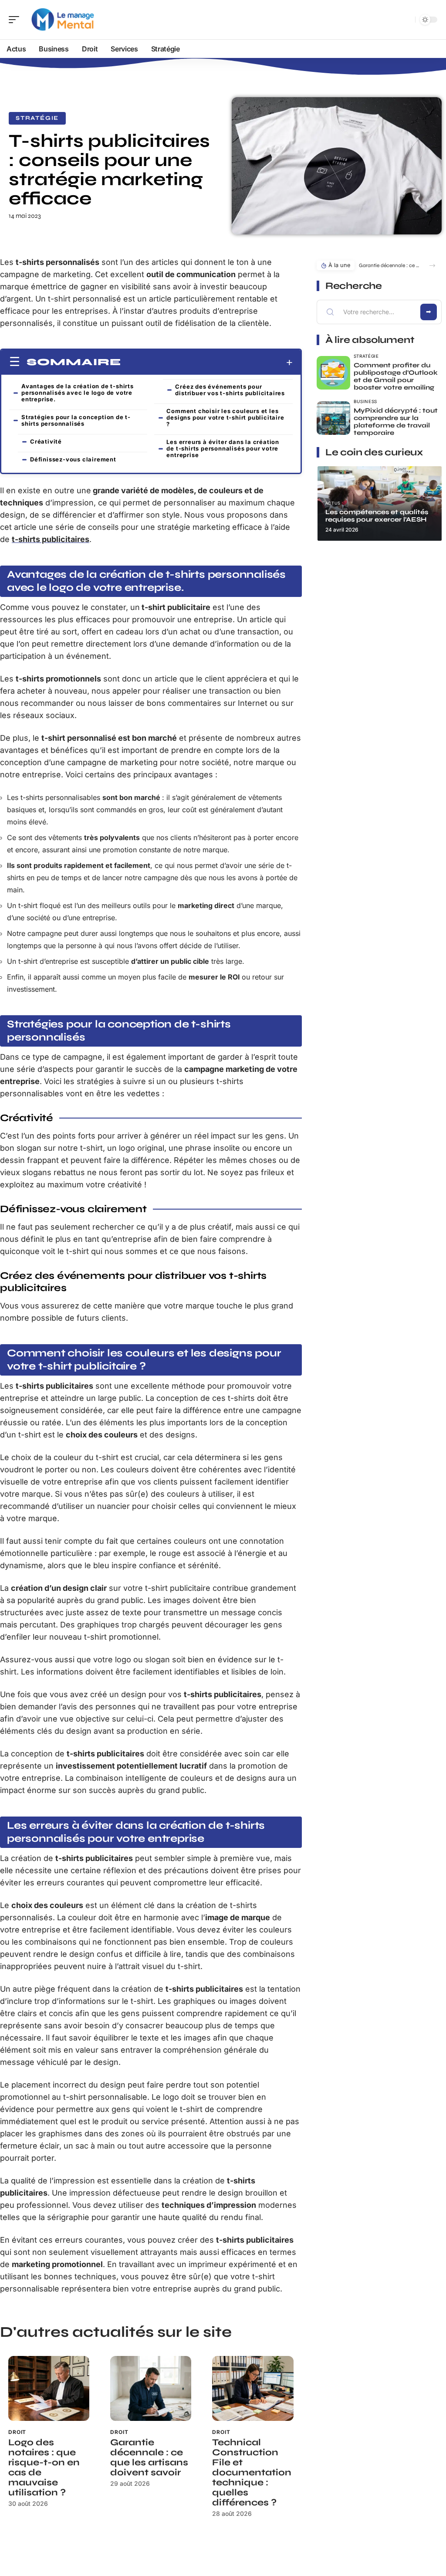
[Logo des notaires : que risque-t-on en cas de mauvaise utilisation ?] (49, 2388)
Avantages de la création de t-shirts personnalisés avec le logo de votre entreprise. (78, 393)
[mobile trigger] (16, 20)
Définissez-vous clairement (73, 459)
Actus (333, 503)
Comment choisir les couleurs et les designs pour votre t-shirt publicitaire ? (225, 417)
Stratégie (37, 118)
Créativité (46, 441)
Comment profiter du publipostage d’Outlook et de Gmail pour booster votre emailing (396, 376)
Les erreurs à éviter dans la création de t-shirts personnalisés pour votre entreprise (223, 448)
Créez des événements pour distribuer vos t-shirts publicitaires (230, 390)
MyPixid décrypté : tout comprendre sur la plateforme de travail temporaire (396, 422)
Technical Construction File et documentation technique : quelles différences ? (252, 2473)
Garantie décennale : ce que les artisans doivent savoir (149, 2457)
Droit (17, 2432)
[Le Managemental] (63, 20)
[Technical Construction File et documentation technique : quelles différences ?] (253, 2388)
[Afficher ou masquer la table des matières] (207, 363)
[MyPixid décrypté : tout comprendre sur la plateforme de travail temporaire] (333, 418)
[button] (432, 266)
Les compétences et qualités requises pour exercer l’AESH (377, 516)
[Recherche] (407, 20)
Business (366, 401)
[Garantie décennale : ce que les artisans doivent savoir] (151, 2388)
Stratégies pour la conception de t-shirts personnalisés (76, 420)
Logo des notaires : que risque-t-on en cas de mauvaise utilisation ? (44, 2468)
